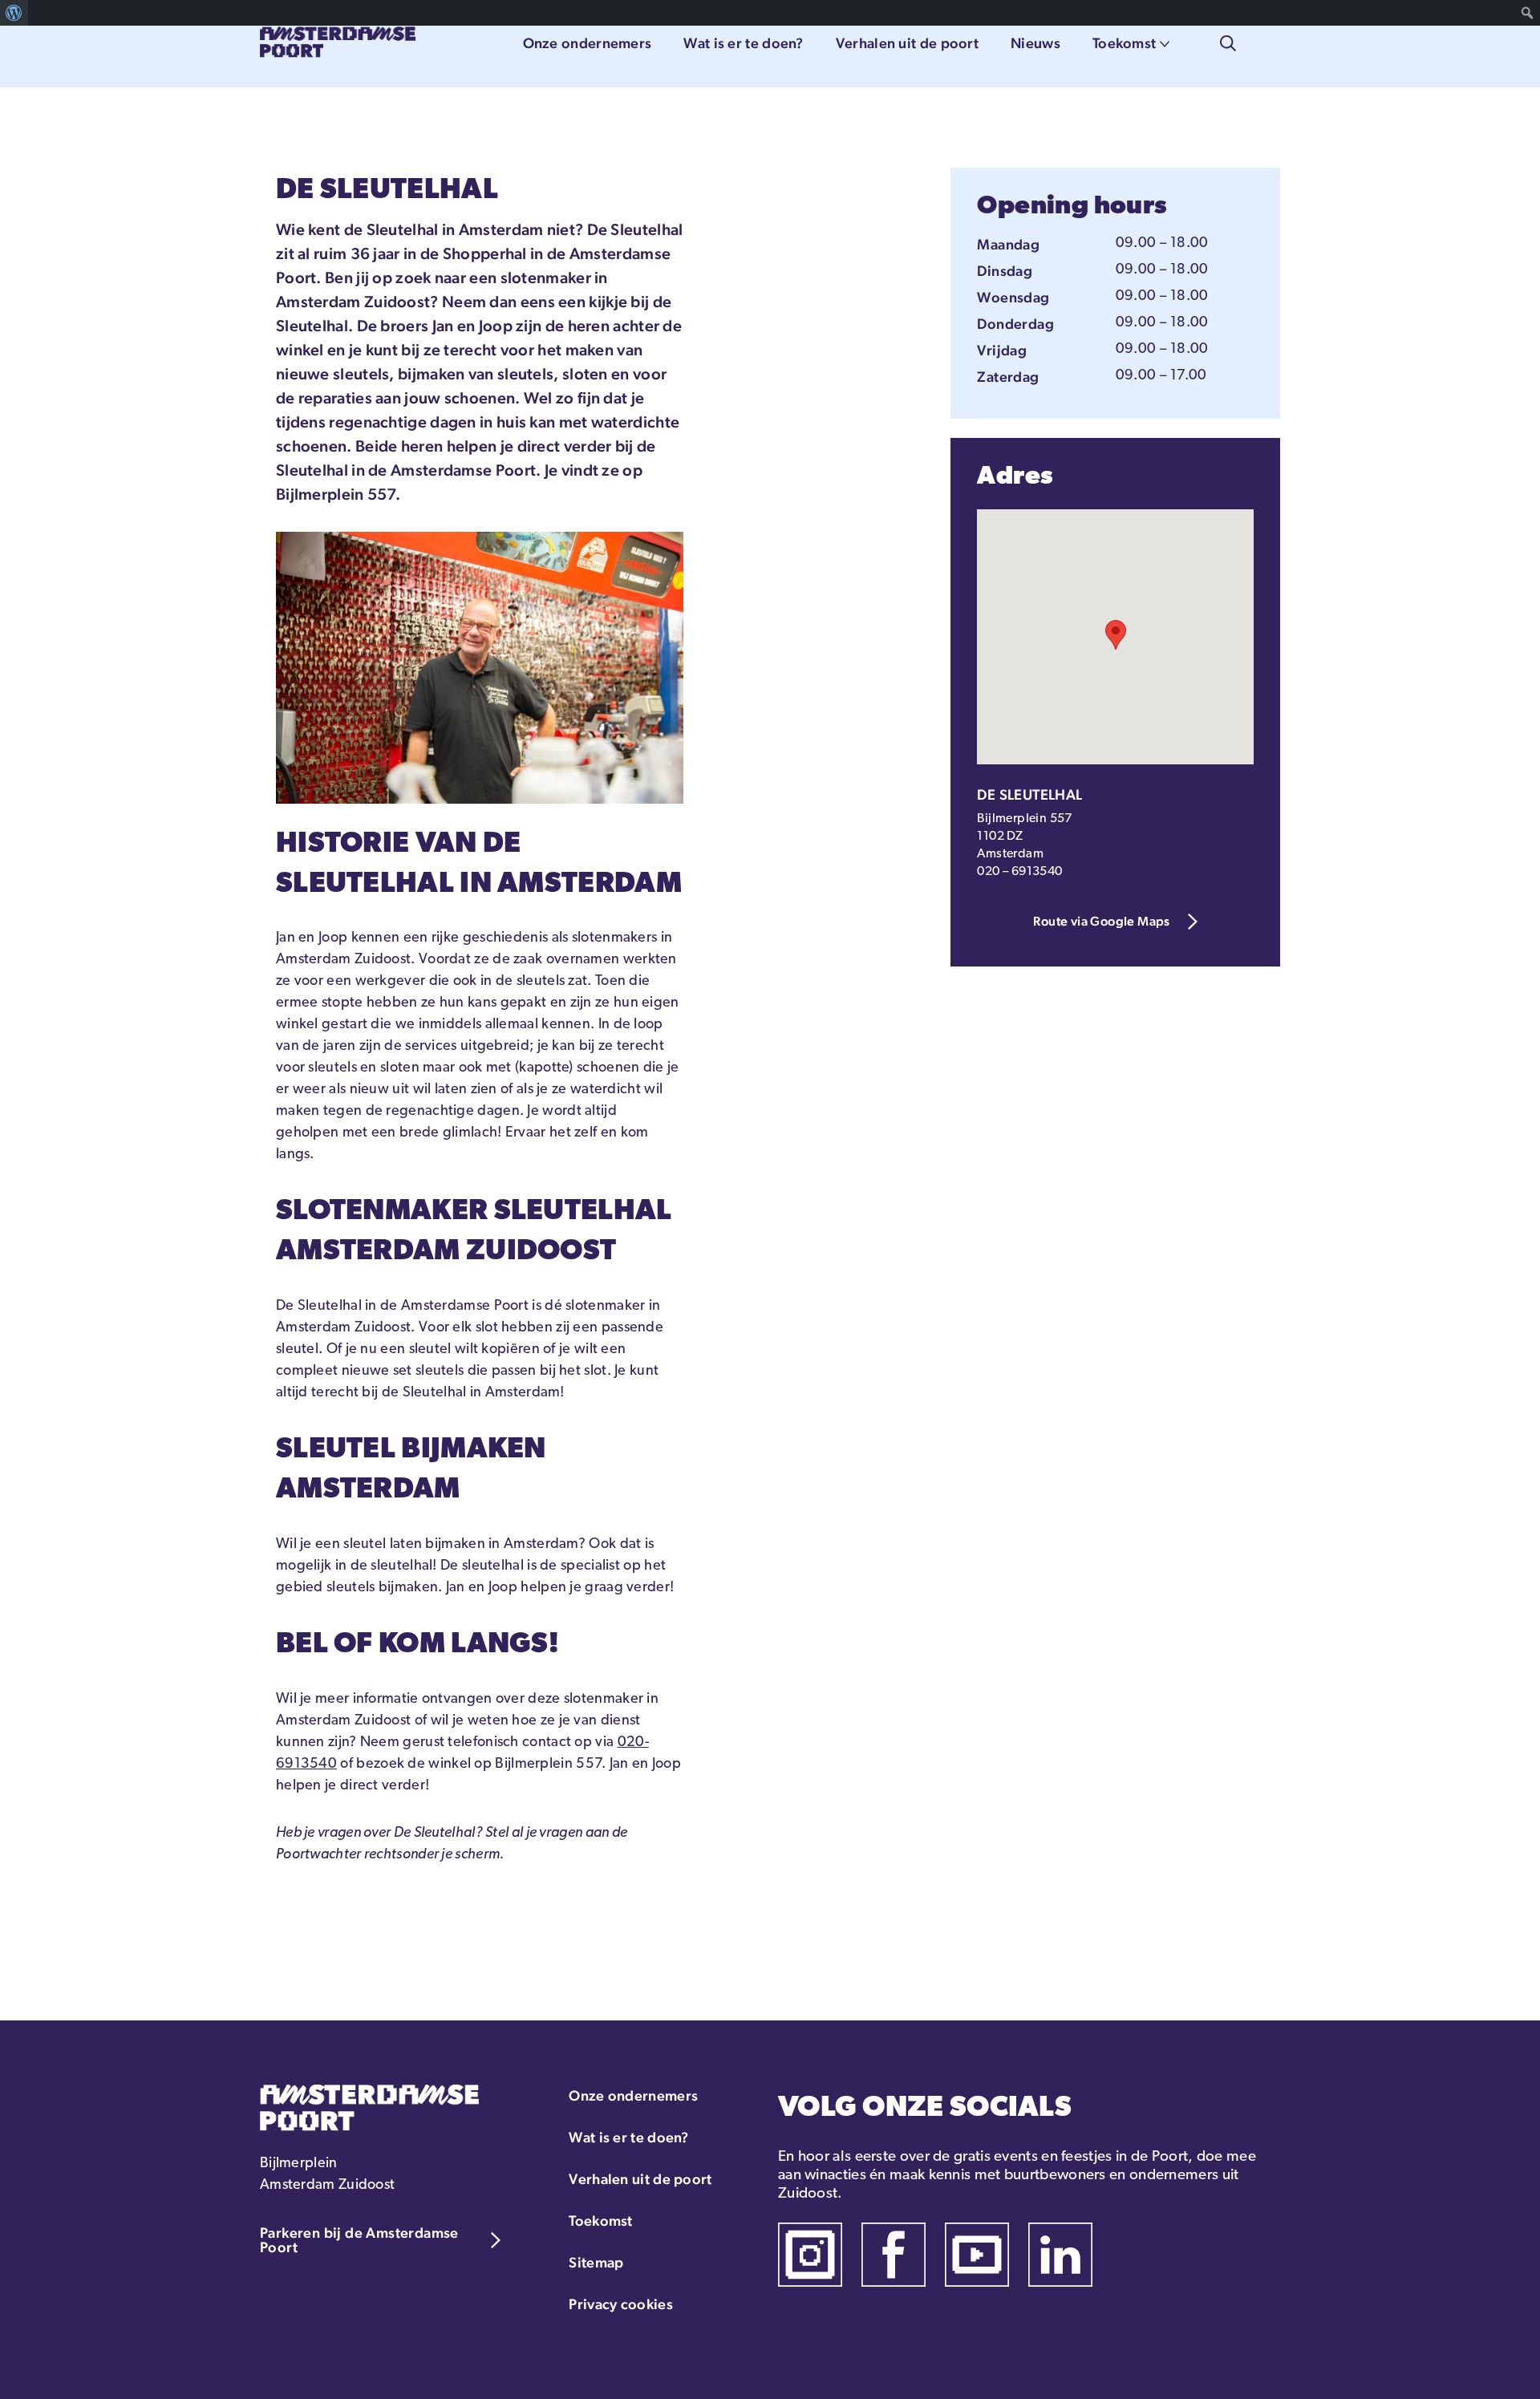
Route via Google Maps (1101, 921)
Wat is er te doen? (743, 43)
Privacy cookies (621, 2304)
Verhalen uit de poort (907, 43)
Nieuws (1035, 43)
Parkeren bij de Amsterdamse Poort (359, 2240)
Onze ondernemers (588, 43)
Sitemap (596, 2262)
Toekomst (1124, 43)
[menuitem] (14, 13)
